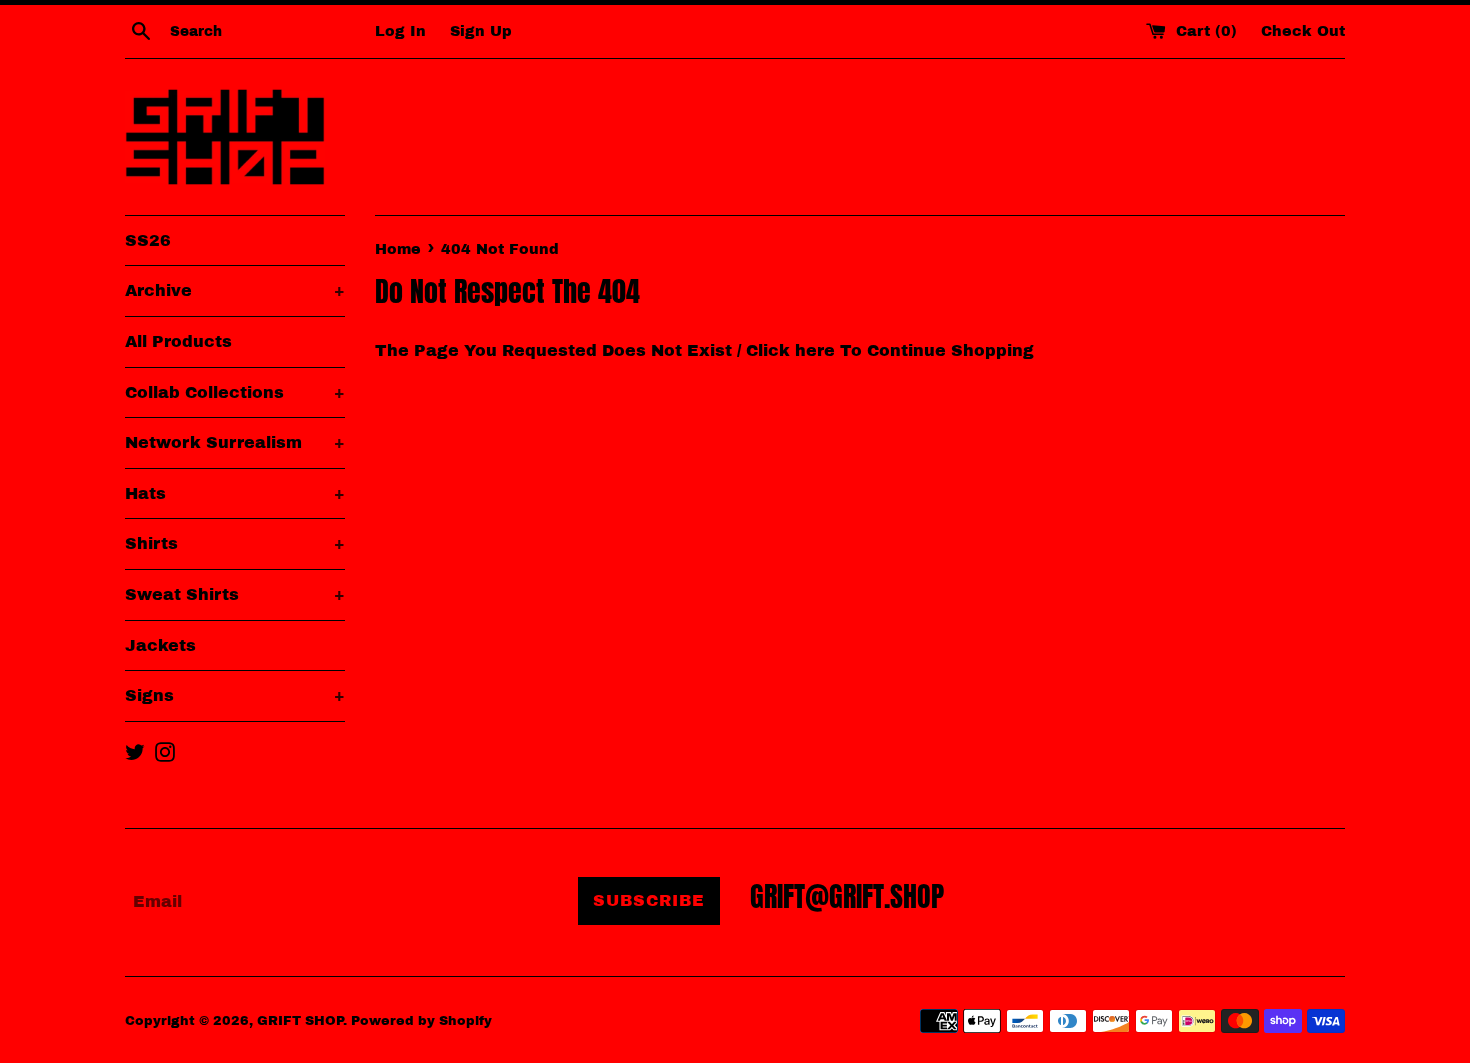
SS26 (148, 240)
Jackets (160, 645)
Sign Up (481, 31)
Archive (235, 290)
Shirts (235, 543)
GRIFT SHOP (300, 1021)
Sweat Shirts (235, 594)
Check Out (1303, 31)
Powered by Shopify (421, 1021)
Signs (235, 695)
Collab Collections (235, 392)
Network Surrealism (235, 442)
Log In (400, 31)
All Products (178, 341)
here (815, 350)
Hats (235, 493)
